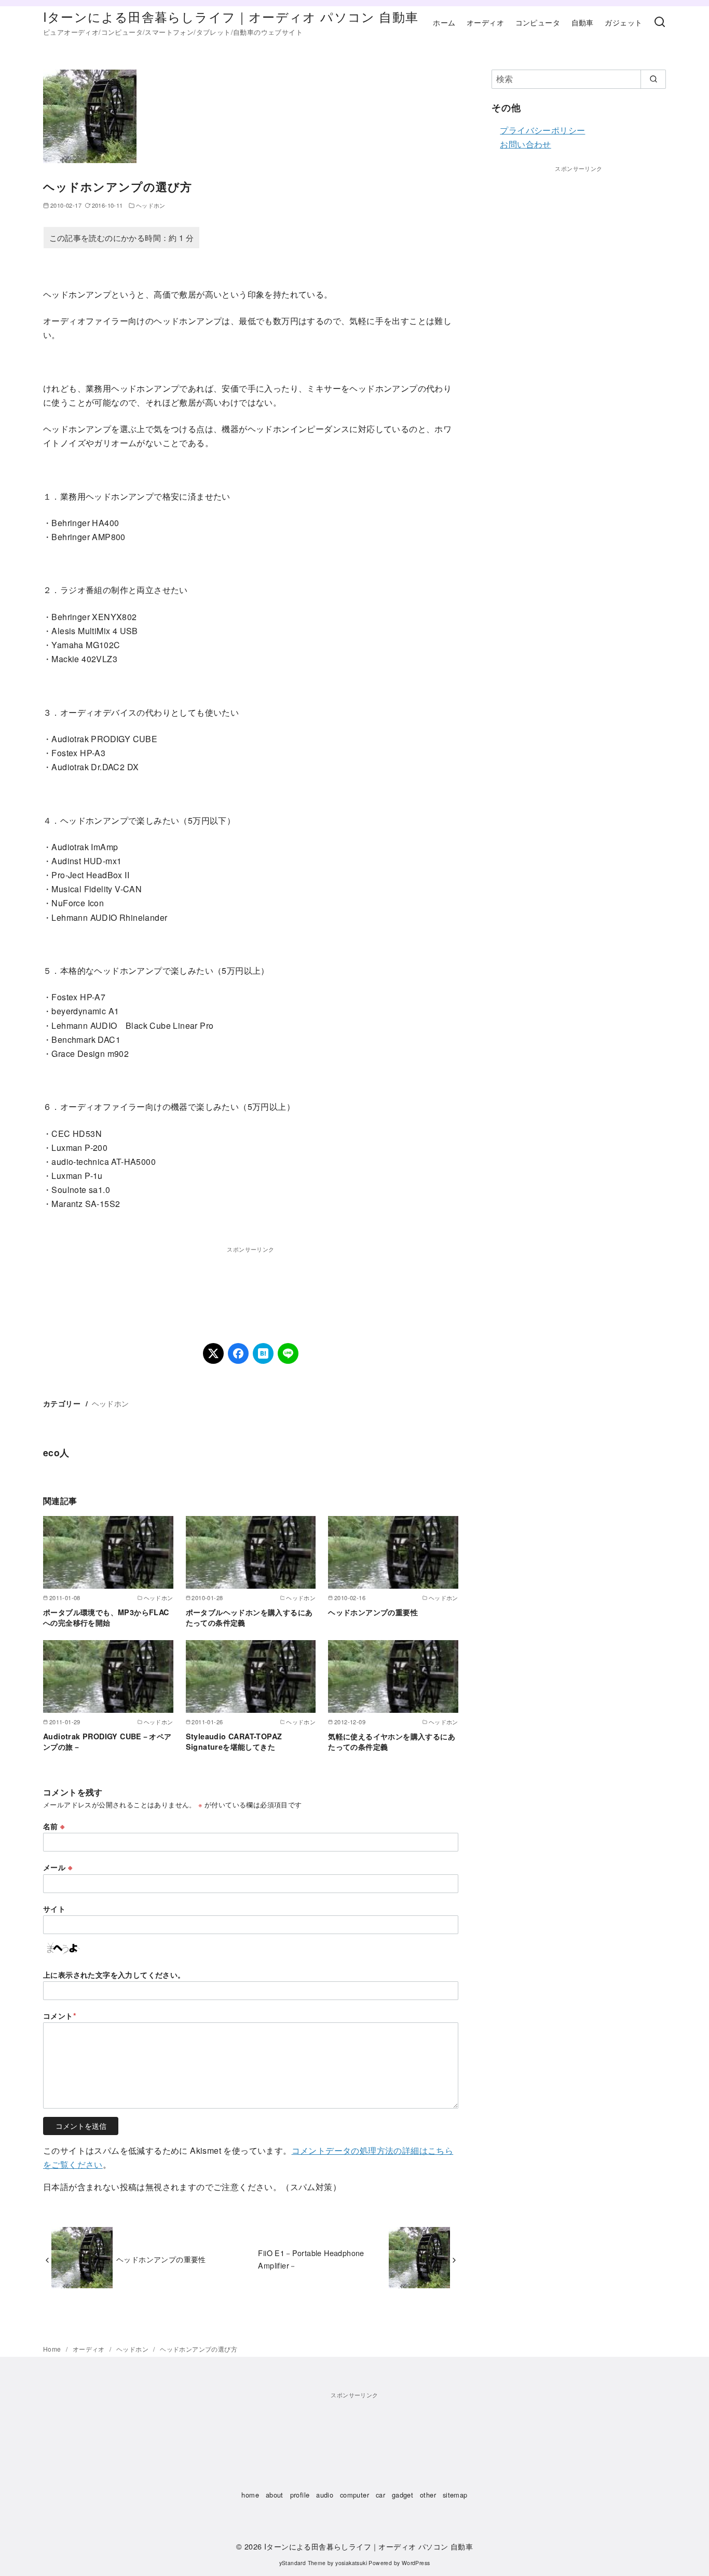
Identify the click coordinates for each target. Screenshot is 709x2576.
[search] (653, 79)
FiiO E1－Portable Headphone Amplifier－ (311, 2259)
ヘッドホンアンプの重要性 (373, 1612)
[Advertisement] (251, 1280)
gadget (403, 2495)
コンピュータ (538, 22)
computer (354, 2495)
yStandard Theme (303, 2563)
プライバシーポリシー (542, 130)
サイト (54, 1909)
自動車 (583, 22)
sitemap (455, 2495)
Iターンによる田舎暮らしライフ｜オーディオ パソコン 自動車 (231, 16)
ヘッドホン (151, 205)
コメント (60, 2016)
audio (325, 2495)
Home (53, 2349)
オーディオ (485, 22)
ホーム (444, 22)
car (380, 2495)
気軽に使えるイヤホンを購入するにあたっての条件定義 (392, 1741)
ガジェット (623, 22)
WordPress (416, 2563)
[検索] (660, 22)
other (428, 2495)
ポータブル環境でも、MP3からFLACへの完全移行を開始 (106, 1617)
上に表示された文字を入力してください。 (114, 1975)
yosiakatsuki (351, 2563)
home (250, 2495)
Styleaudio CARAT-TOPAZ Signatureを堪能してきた (234, 1741)
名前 (54, 1826)
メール (58, 1867)
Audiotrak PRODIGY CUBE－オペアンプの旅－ (107, 1741)
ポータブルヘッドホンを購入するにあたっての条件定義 (249, 1617)
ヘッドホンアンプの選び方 (199, 2349)
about (275, 2495)
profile (300, 2495)
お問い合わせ (525, 144)
